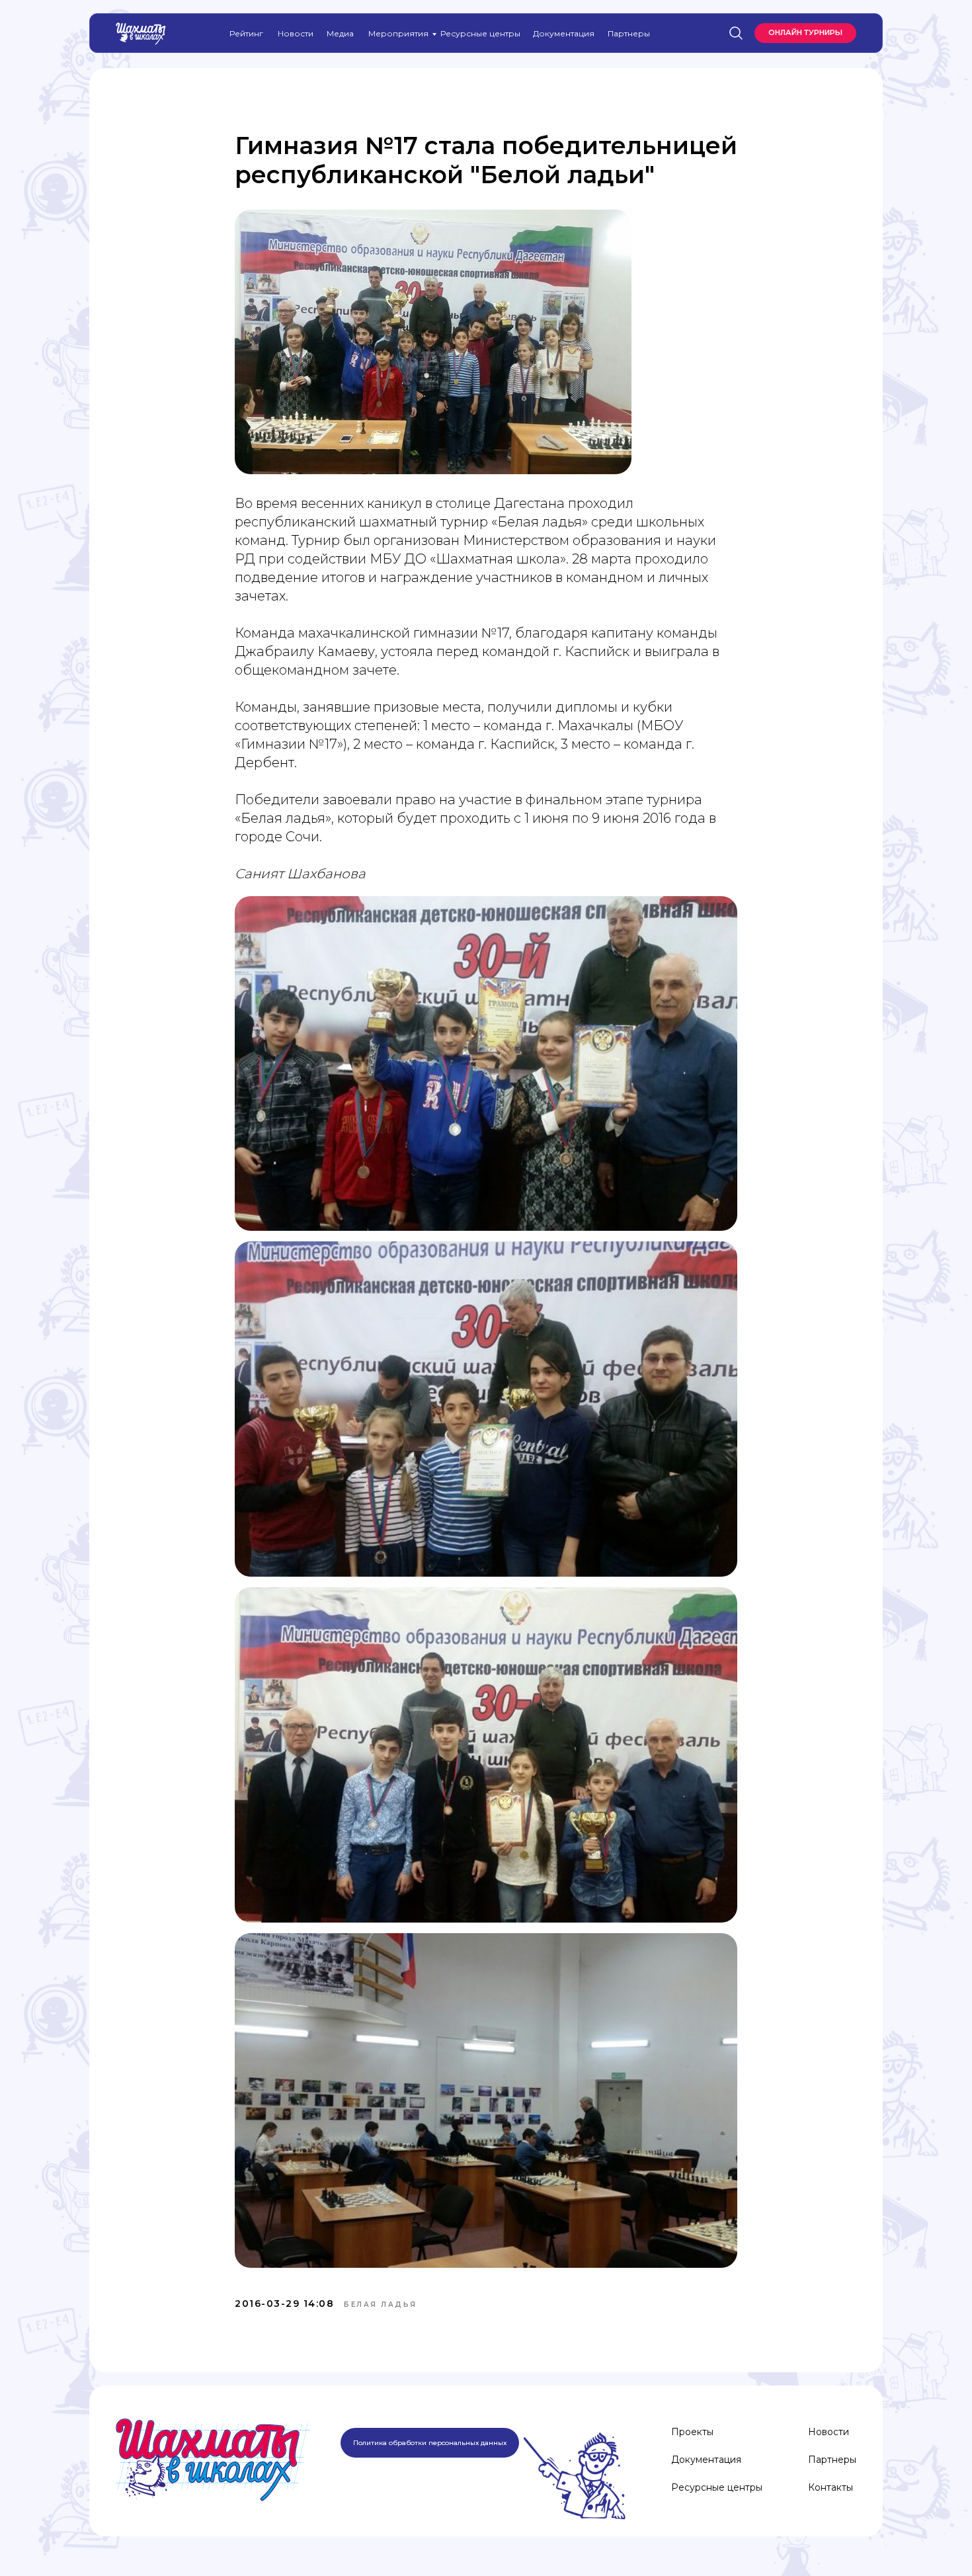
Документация (564, 33)
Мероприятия (398, 33)
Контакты (830, 2487)
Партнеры (629, 33)
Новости (296, 33)
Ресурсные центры (480, 33)
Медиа (340, 33)
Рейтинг (246, 33)
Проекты (692, 2432)
